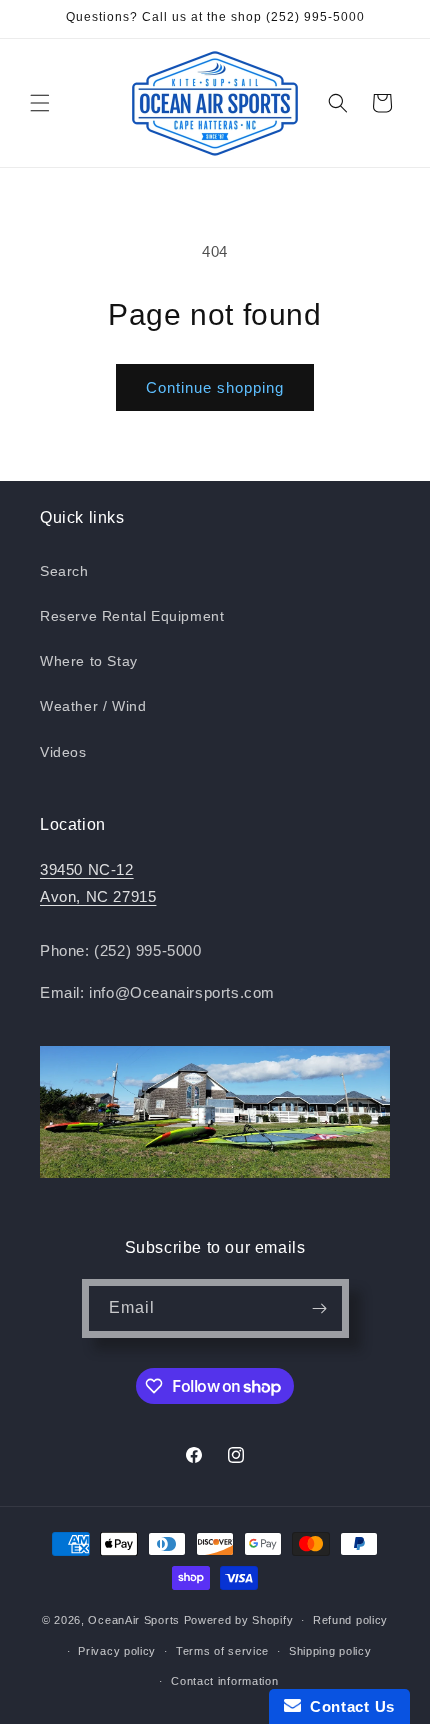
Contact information (224, 1681)
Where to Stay (89, 661)
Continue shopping (215, 387)
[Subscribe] (320, 1308)
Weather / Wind (93, 706)
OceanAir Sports (134, 1620)
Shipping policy (330, 1651)
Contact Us (348, 1706)
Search (64, 571)
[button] (40, 103)
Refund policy (350, 1620)
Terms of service (222, 1651)
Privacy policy (117, 1651)
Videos (63, 752)
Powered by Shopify (239, 1620)
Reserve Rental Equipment (132, 616)
